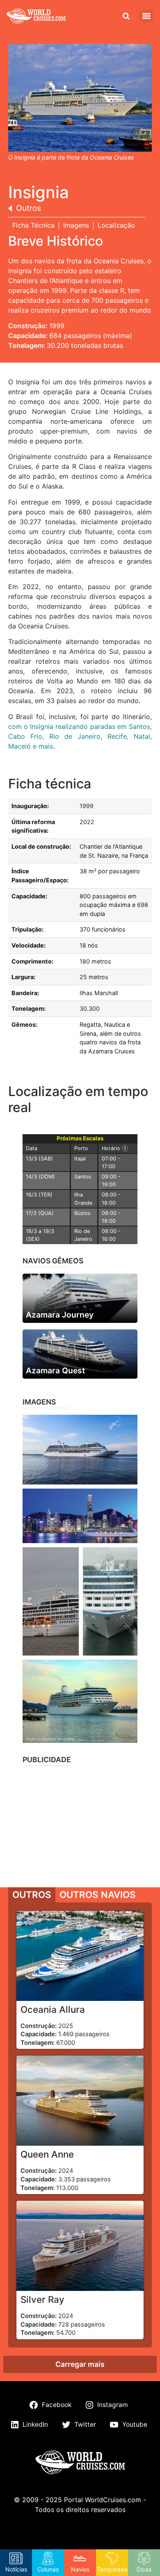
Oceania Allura (53, 2009)
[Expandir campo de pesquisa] (126, 16)
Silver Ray (42, 2299)
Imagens (76, 225)
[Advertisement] (80, 1824)
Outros (29, 208)
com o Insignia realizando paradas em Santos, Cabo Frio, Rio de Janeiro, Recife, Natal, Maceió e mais (80, 736)
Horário (118, 1148)
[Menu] (146, 16)
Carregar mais (80, 2364)
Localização (116, 225)
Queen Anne (47, 2154)
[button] (80, 1450)
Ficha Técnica (33, 225)
